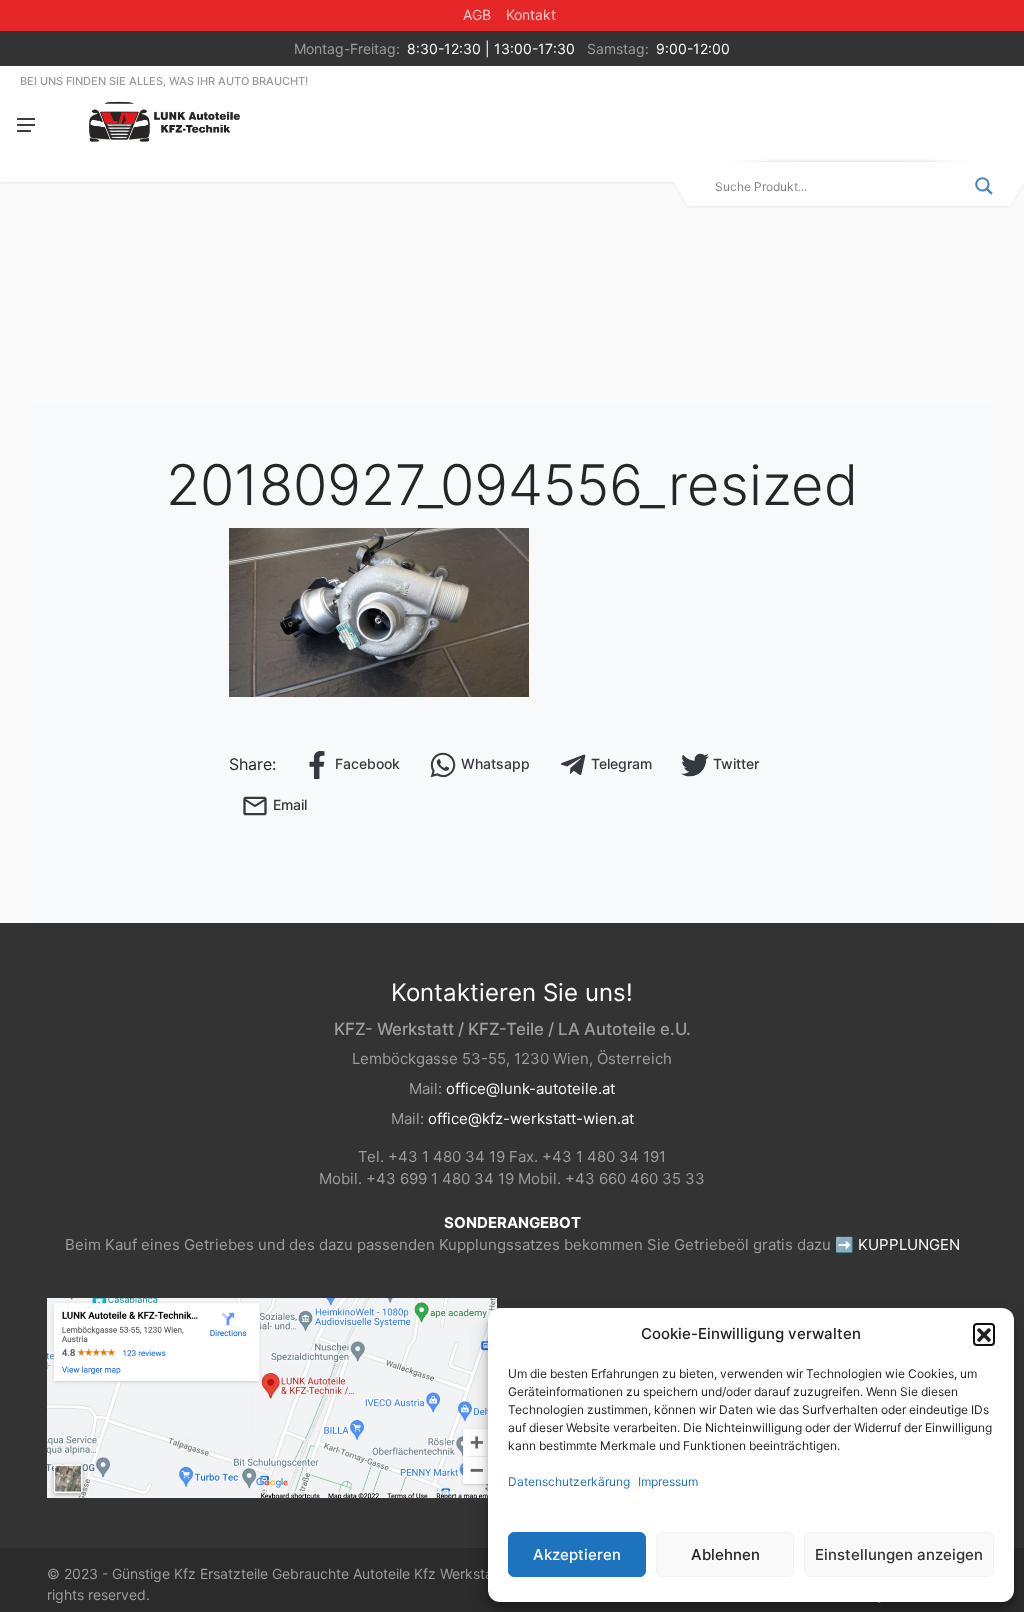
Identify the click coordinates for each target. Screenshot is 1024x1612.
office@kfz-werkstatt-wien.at (531, 1118)
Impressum (668, 1481)
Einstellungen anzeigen (899, 1554)
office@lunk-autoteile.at (530, 1088)
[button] (984, 1334)
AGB (477, 14)
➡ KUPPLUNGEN (897, 1244)
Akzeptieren (577, 1554)
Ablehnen (725, 1554)
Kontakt (531, 14)
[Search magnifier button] (984, 186)
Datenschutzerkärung (569, 1481)
